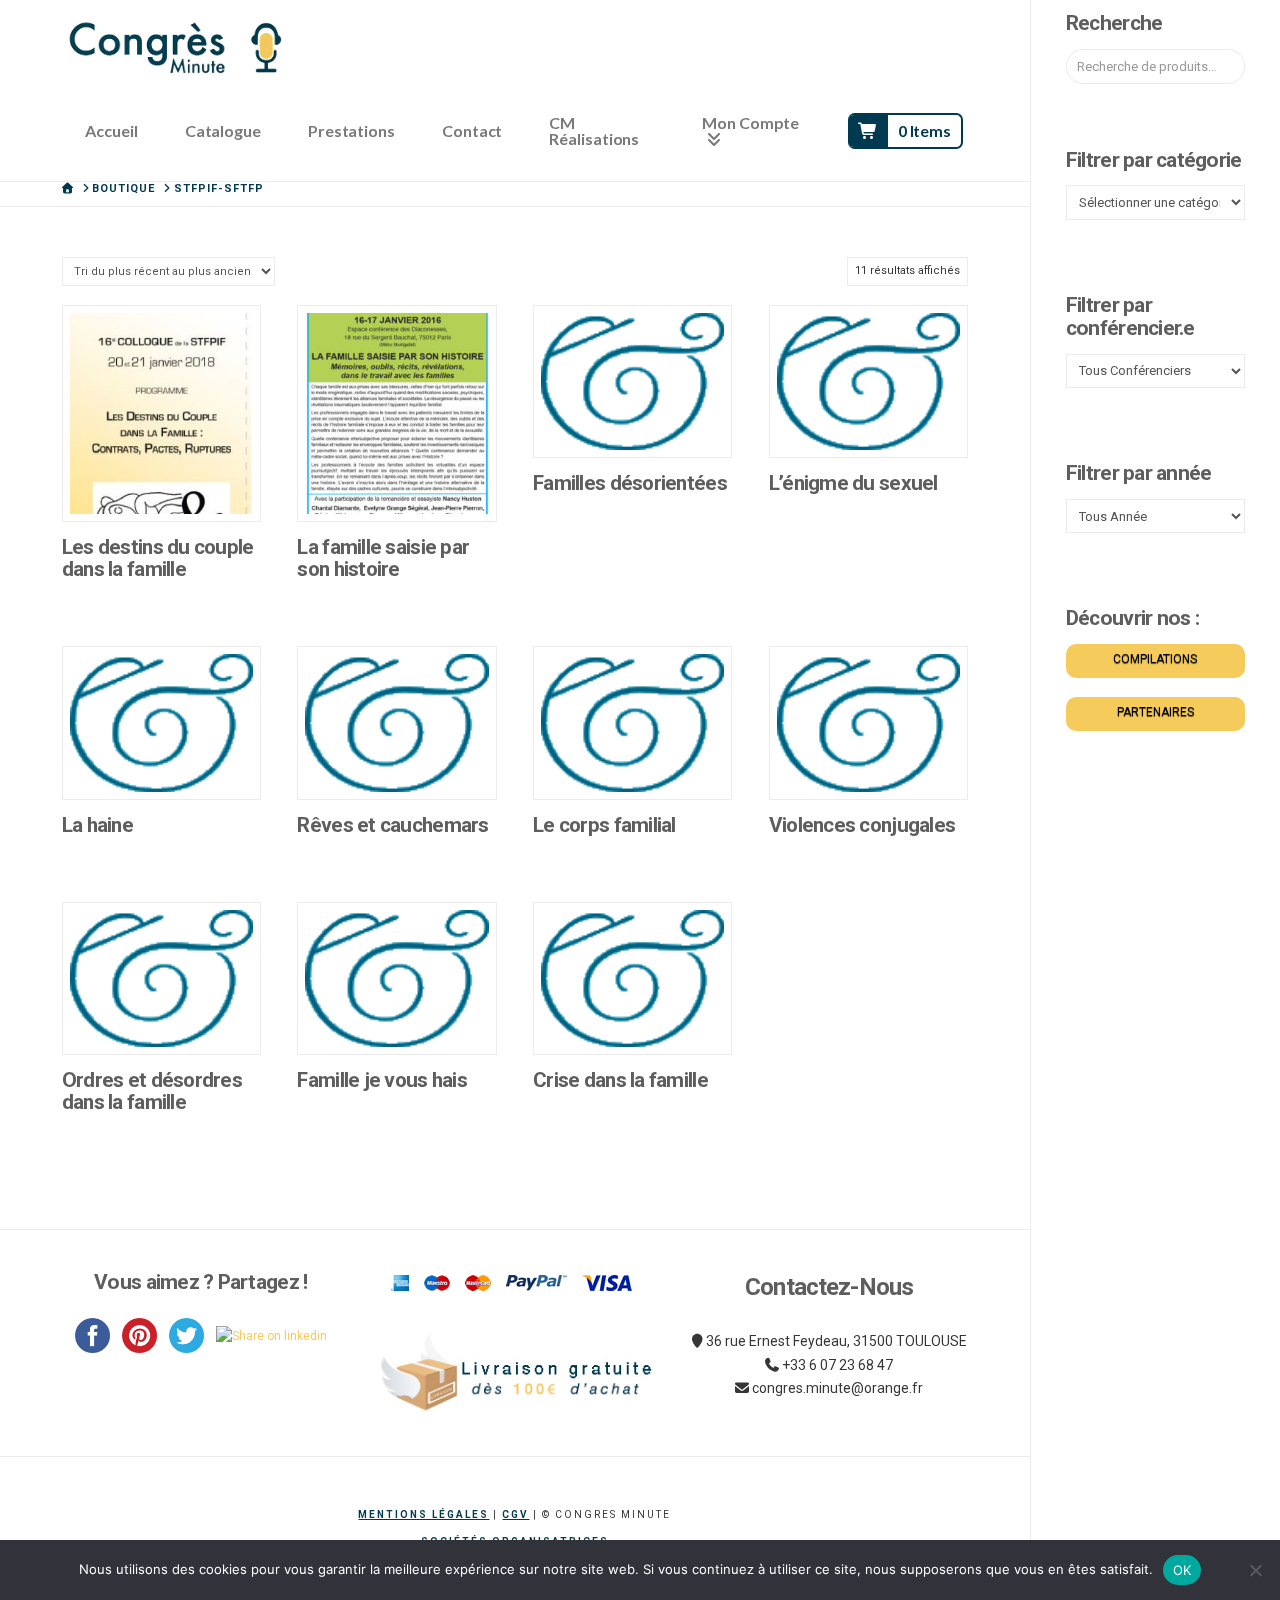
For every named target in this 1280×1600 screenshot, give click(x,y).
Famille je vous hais (382, 1080)
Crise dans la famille (620, 1080)
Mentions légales (423, 1514)
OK (1182, 1570)
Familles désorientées (630, 483)
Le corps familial (604, 825)
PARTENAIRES (1155, 712)
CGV (515, 1514)
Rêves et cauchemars (392, 825)
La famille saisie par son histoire (383, 558)
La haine (97, 825)
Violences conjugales (862, 825)
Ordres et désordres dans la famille (152, 1091)
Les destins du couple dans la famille (158, 558)
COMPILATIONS (1155, 659)
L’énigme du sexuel (853, 483)
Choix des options (167, 486)
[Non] (1255, 1570)
